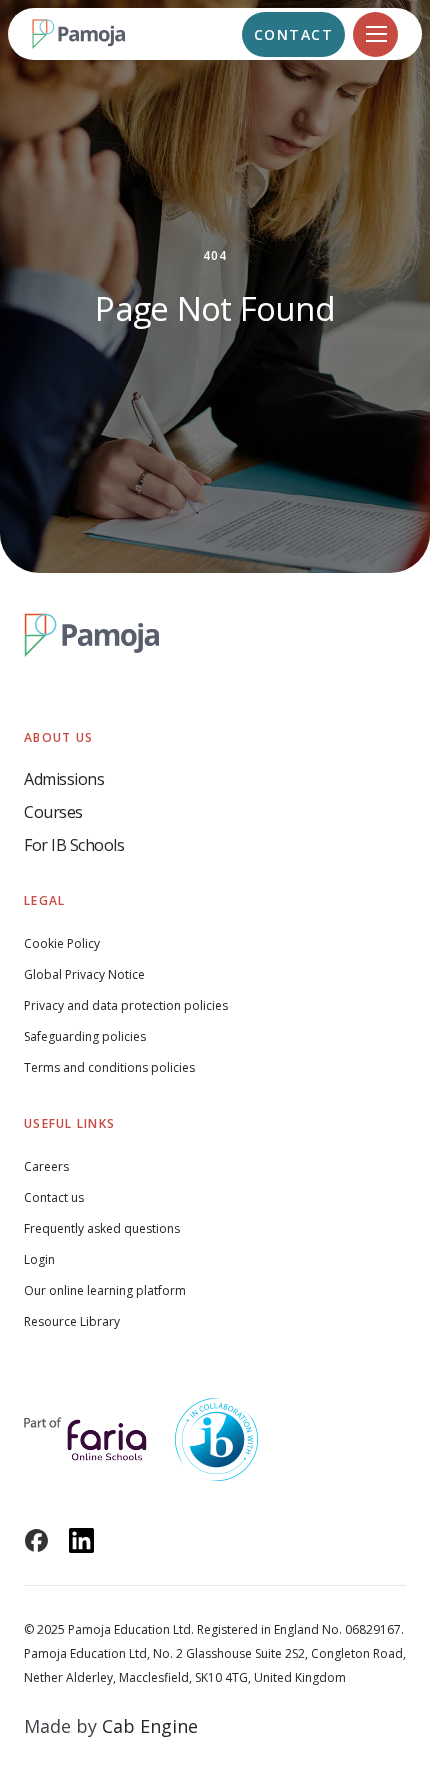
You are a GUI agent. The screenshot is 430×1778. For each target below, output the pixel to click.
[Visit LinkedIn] (81, 1540)
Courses (53, 812)
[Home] (92, 34)
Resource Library (72, 1321)
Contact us (54, 1197)
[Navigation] (375, 34)
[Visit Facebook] (36, 1540)
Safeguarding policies (85, 1036)
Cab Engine (150, 1726)
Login (39, 1259)
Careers (46, 1166)
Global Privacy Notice (84, 974)
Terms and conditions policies (109, 1067)
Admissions (64, 779)
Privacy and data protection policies (126, 1005)
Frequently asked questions (102, 1228)
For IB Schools (74, 845)
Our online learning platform (105, 1290)
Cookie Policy (62, 943)
